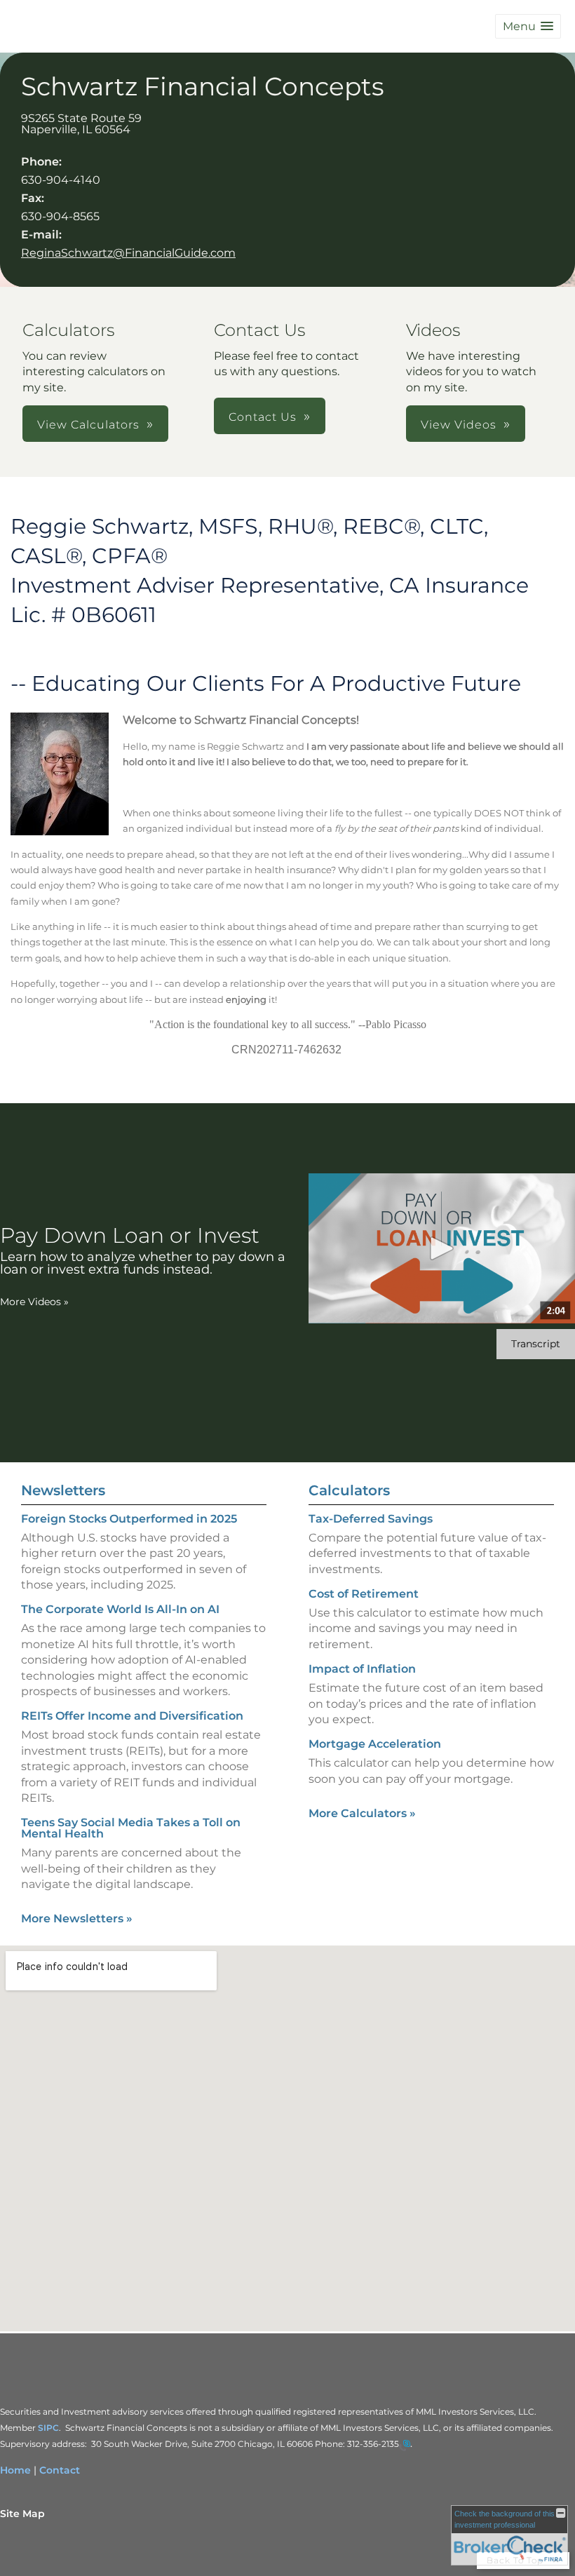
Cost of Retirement (364, 1594)
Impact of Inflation (362, 1669)
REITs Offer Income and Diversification (132, 1716)
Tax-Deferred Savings (371, 1519)
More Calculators (362, 1813)
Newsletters (63, 1490)
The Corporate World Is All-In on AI (120, 1609)
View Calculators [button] (88, 425)
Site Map (22, 2514)
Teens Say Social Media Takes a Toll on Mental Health (131, 1828)
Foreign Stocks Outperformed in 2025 (129, 1519)
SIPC (48, 2428)
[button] (528, 26)
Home (15, 2470)
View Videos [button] (459, 425)
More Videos (34, 1302)
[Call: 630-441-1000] (405, 2445)
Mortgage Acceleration (375, 1744)
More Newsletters (77, 1918)
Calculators (349, 1490)
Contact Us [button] (263, 417)
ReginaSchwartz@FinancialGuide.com (128, 253)
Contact (60, 2470)
